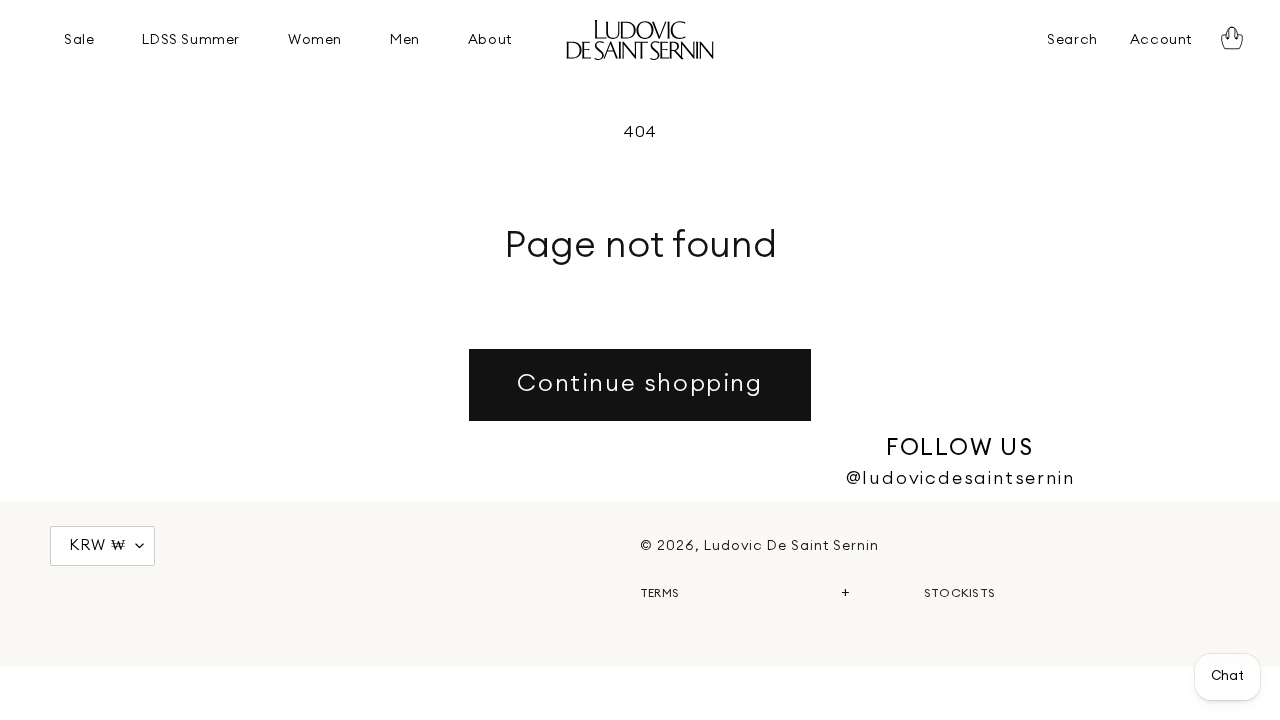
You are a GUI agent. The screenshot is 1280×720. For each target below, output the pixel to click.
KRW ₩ (97, 545)
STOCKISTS (959, 593)
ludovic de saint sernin (791, 546)
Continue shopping (639, 384)
